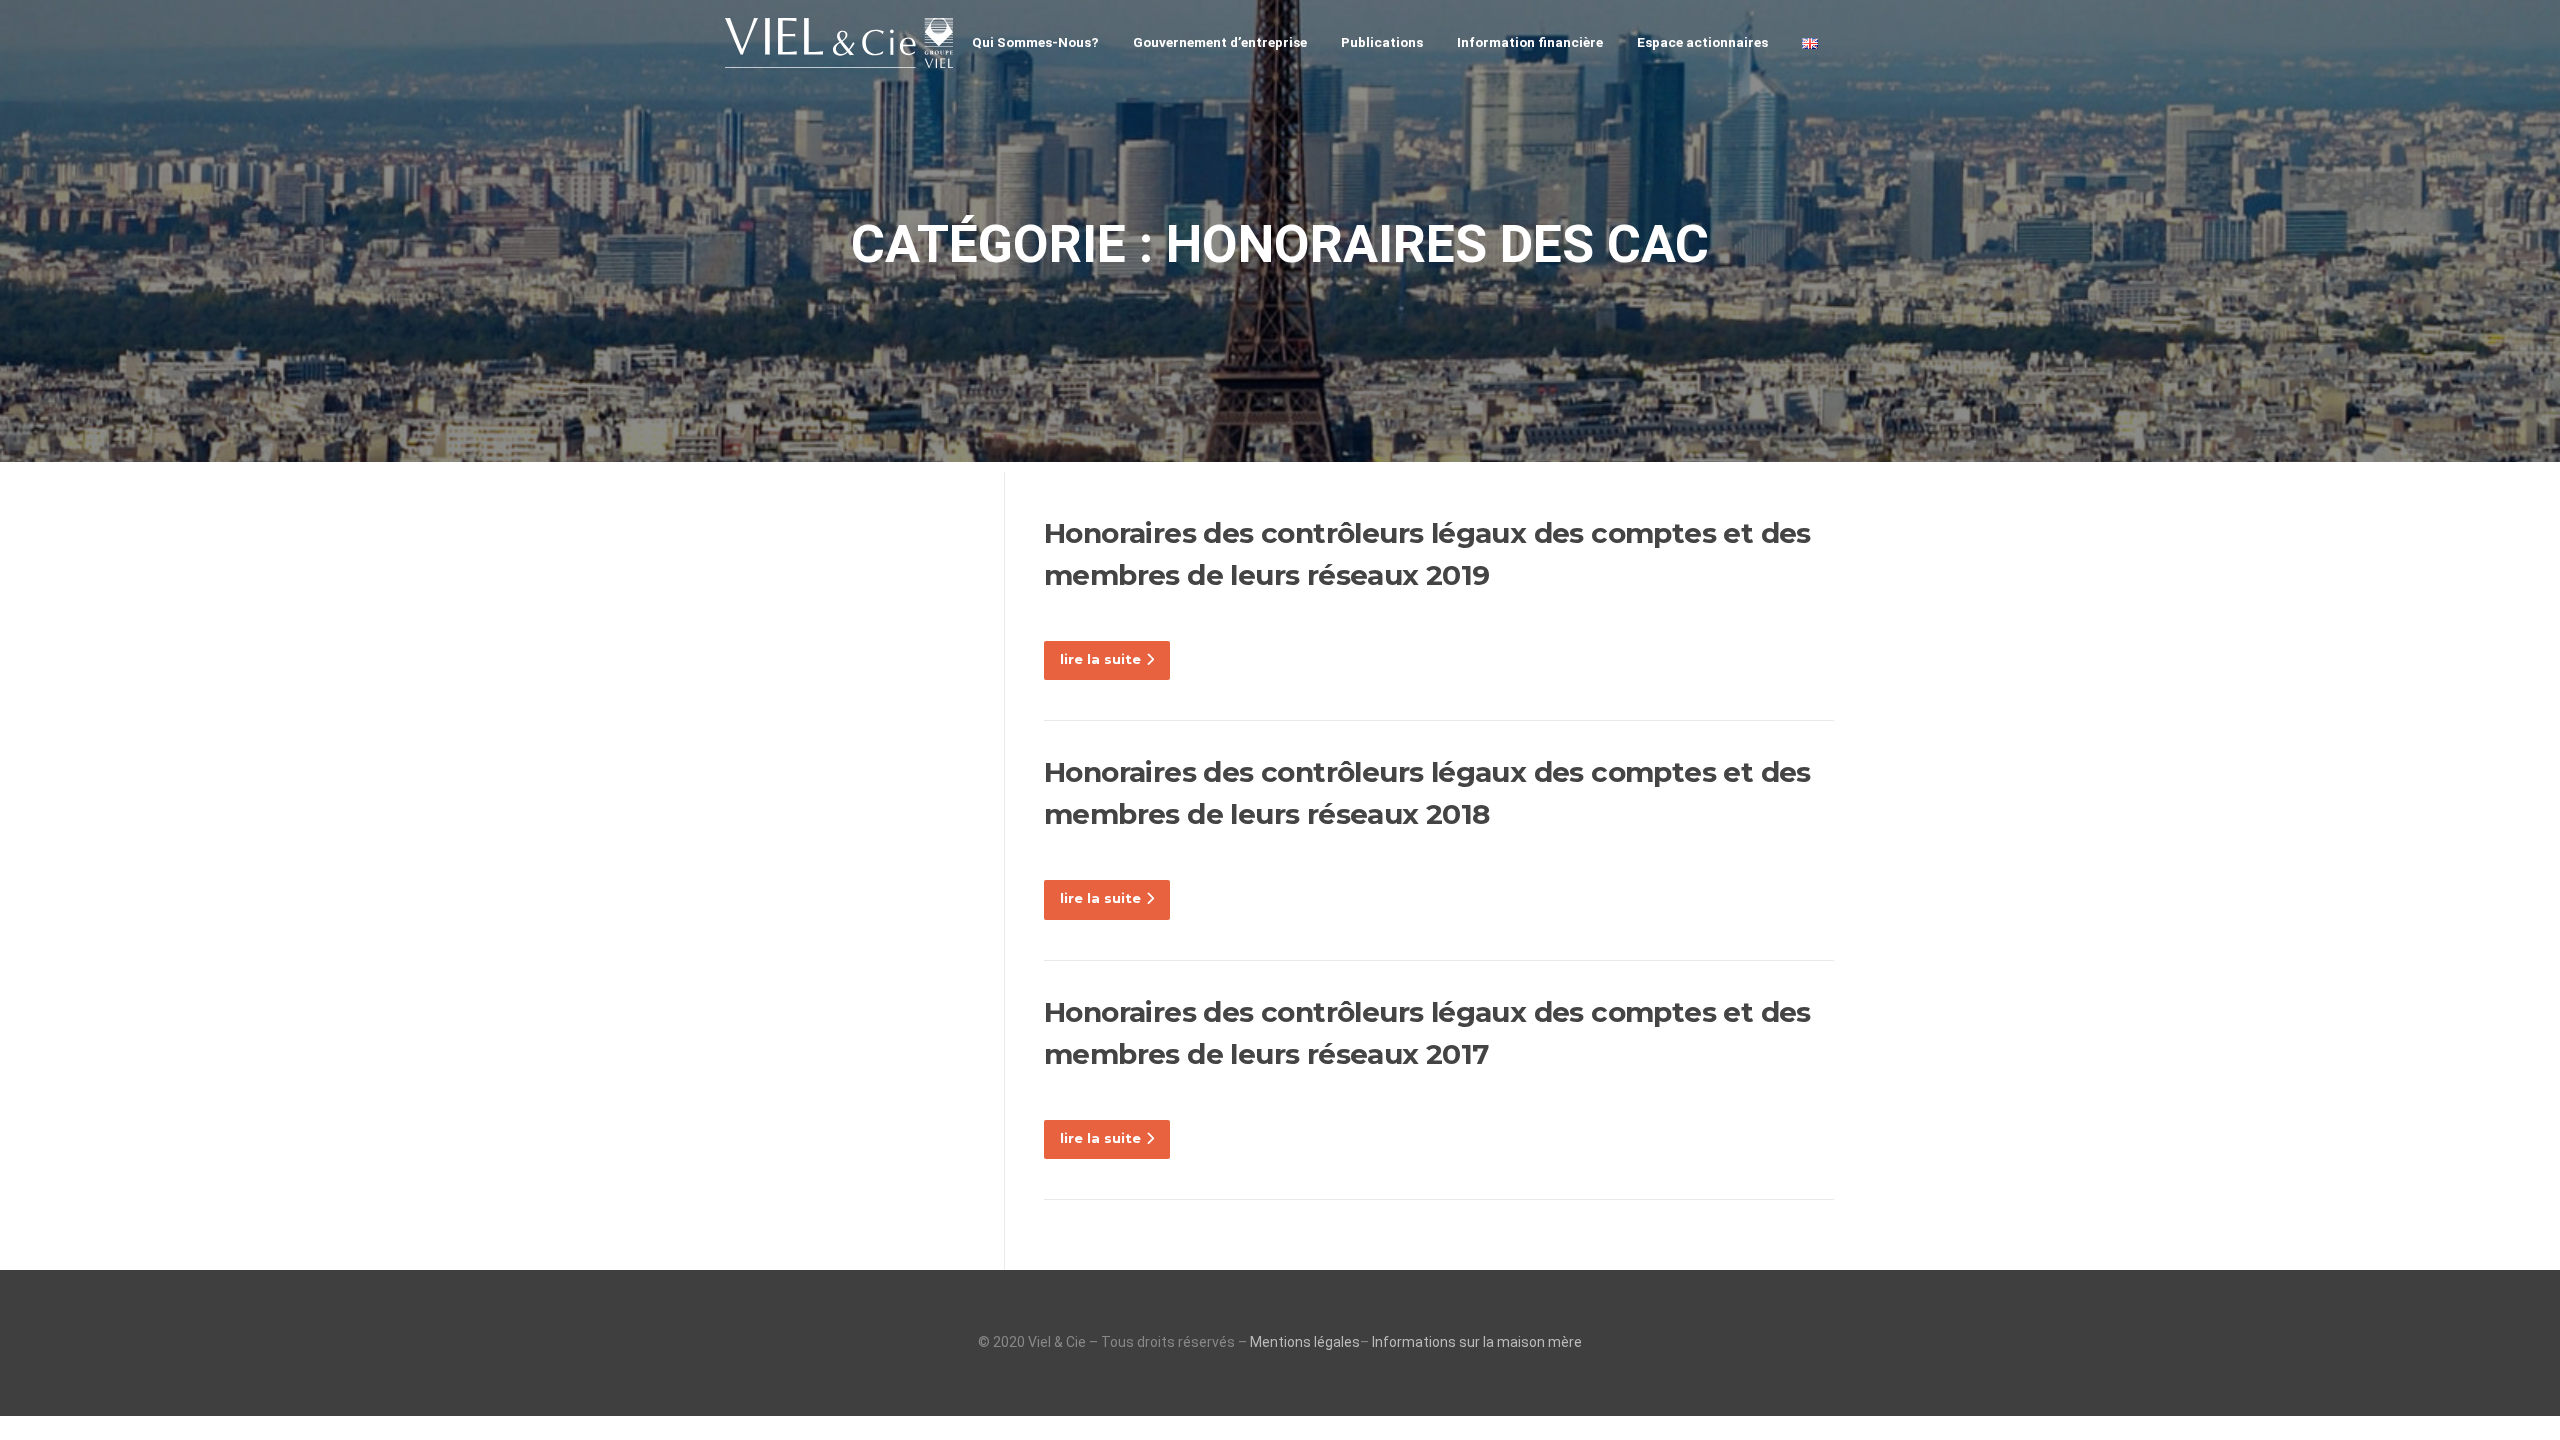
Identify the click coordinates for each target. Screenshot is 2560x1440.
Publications (1382, 42)
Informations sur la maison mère (1477, 1342)
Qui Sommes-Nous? (1035, 42)
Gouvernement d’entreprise (1220, 42)
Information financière (1530, 42)
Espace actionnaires (1702, 42)
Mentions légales (1305, 1342)
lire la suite (1100, 659)
